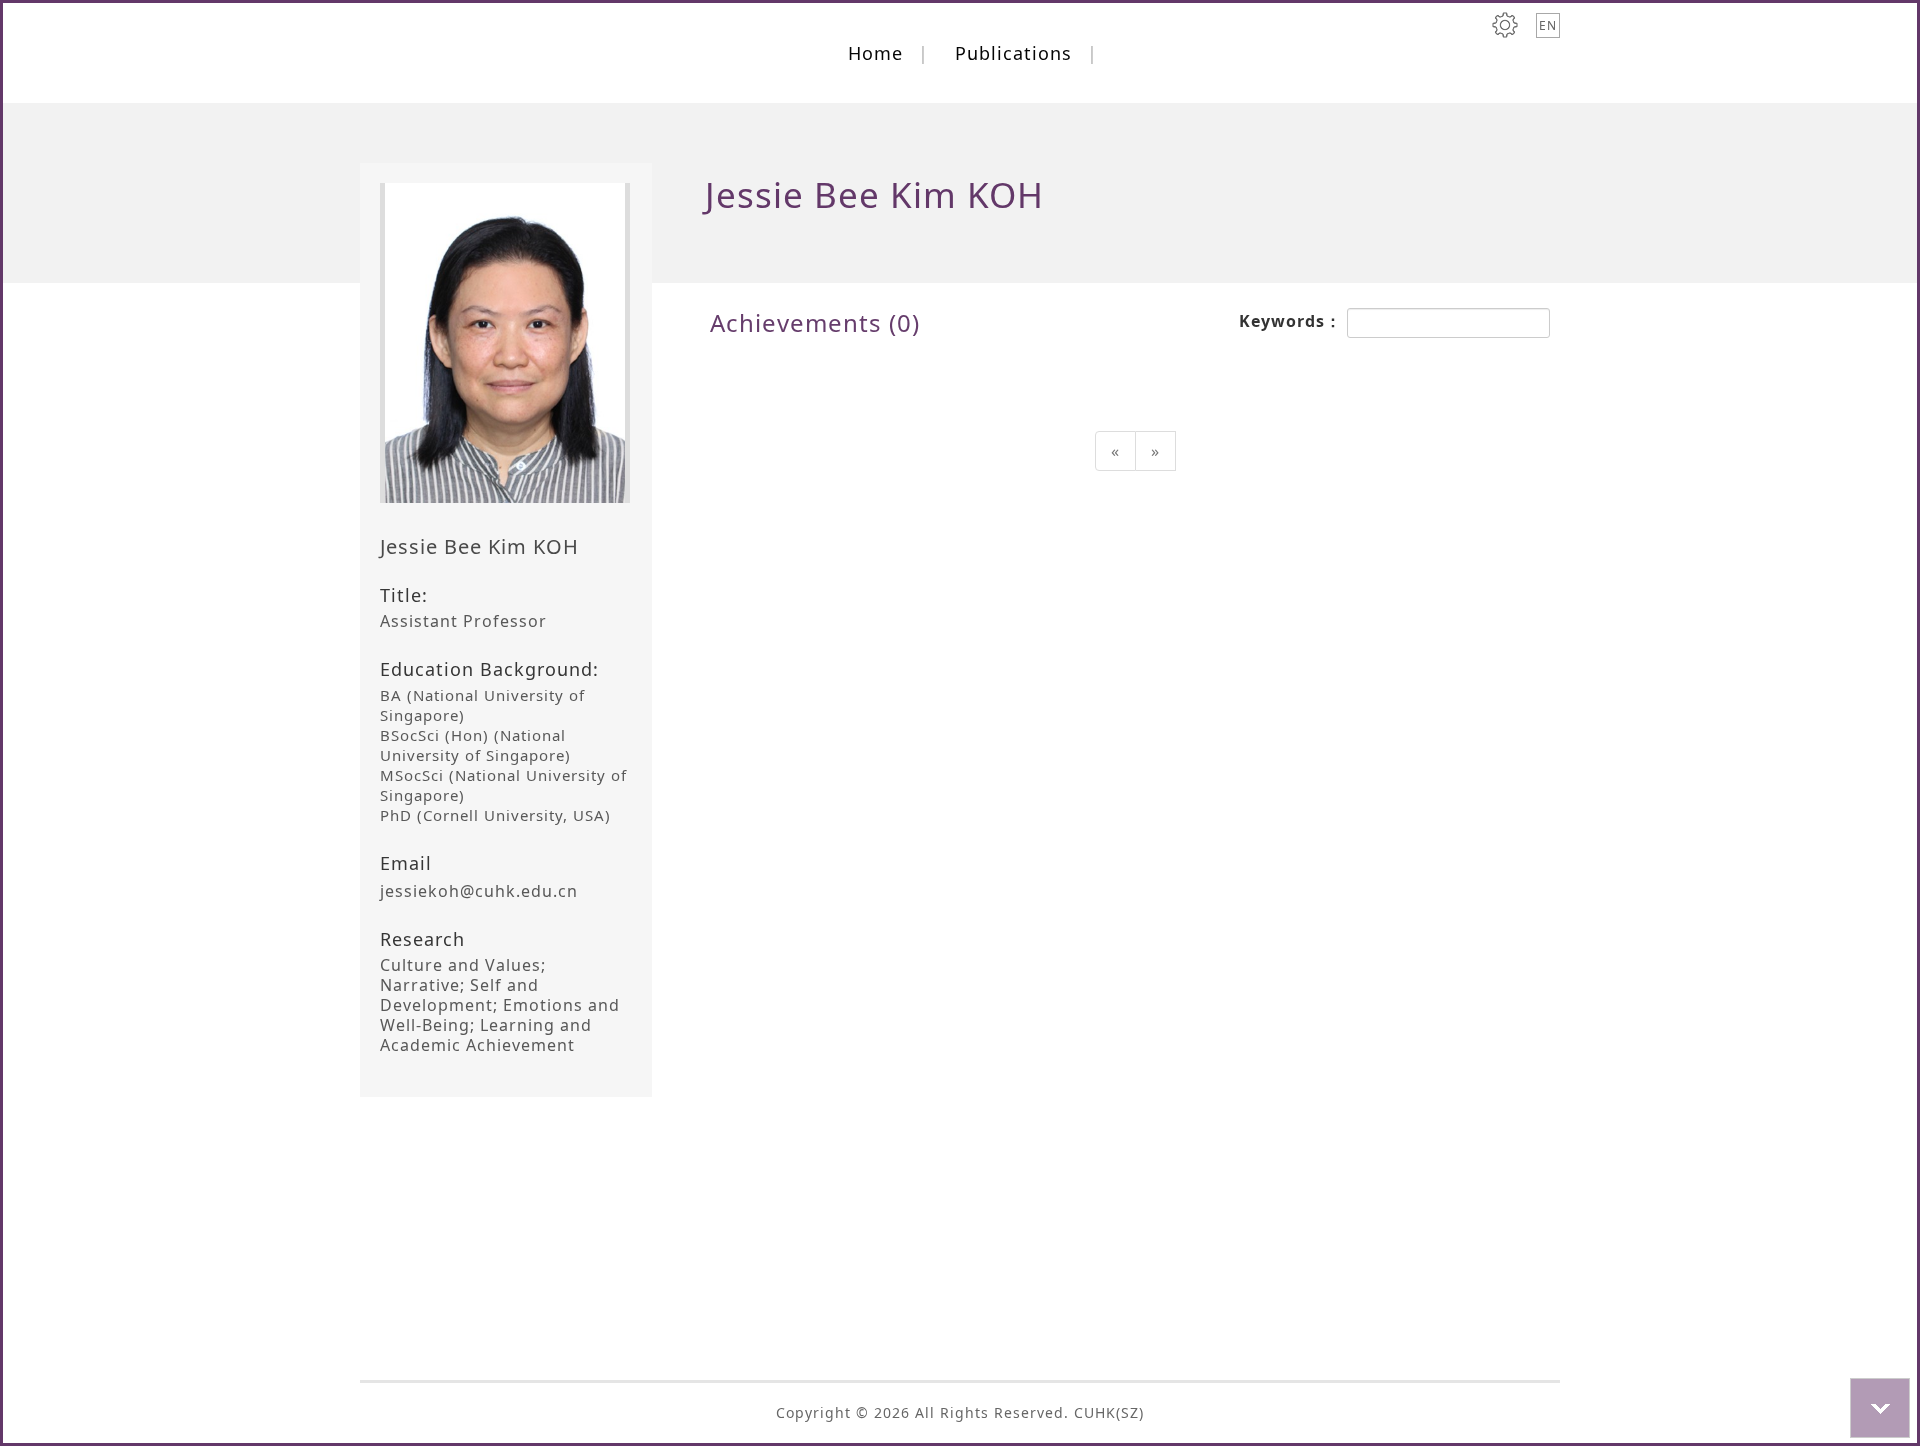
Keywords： (1293, 321)
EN (1548, 25)
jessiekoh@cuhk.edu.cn (479, 891)
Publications (1013, 53)
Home (875, 53)
